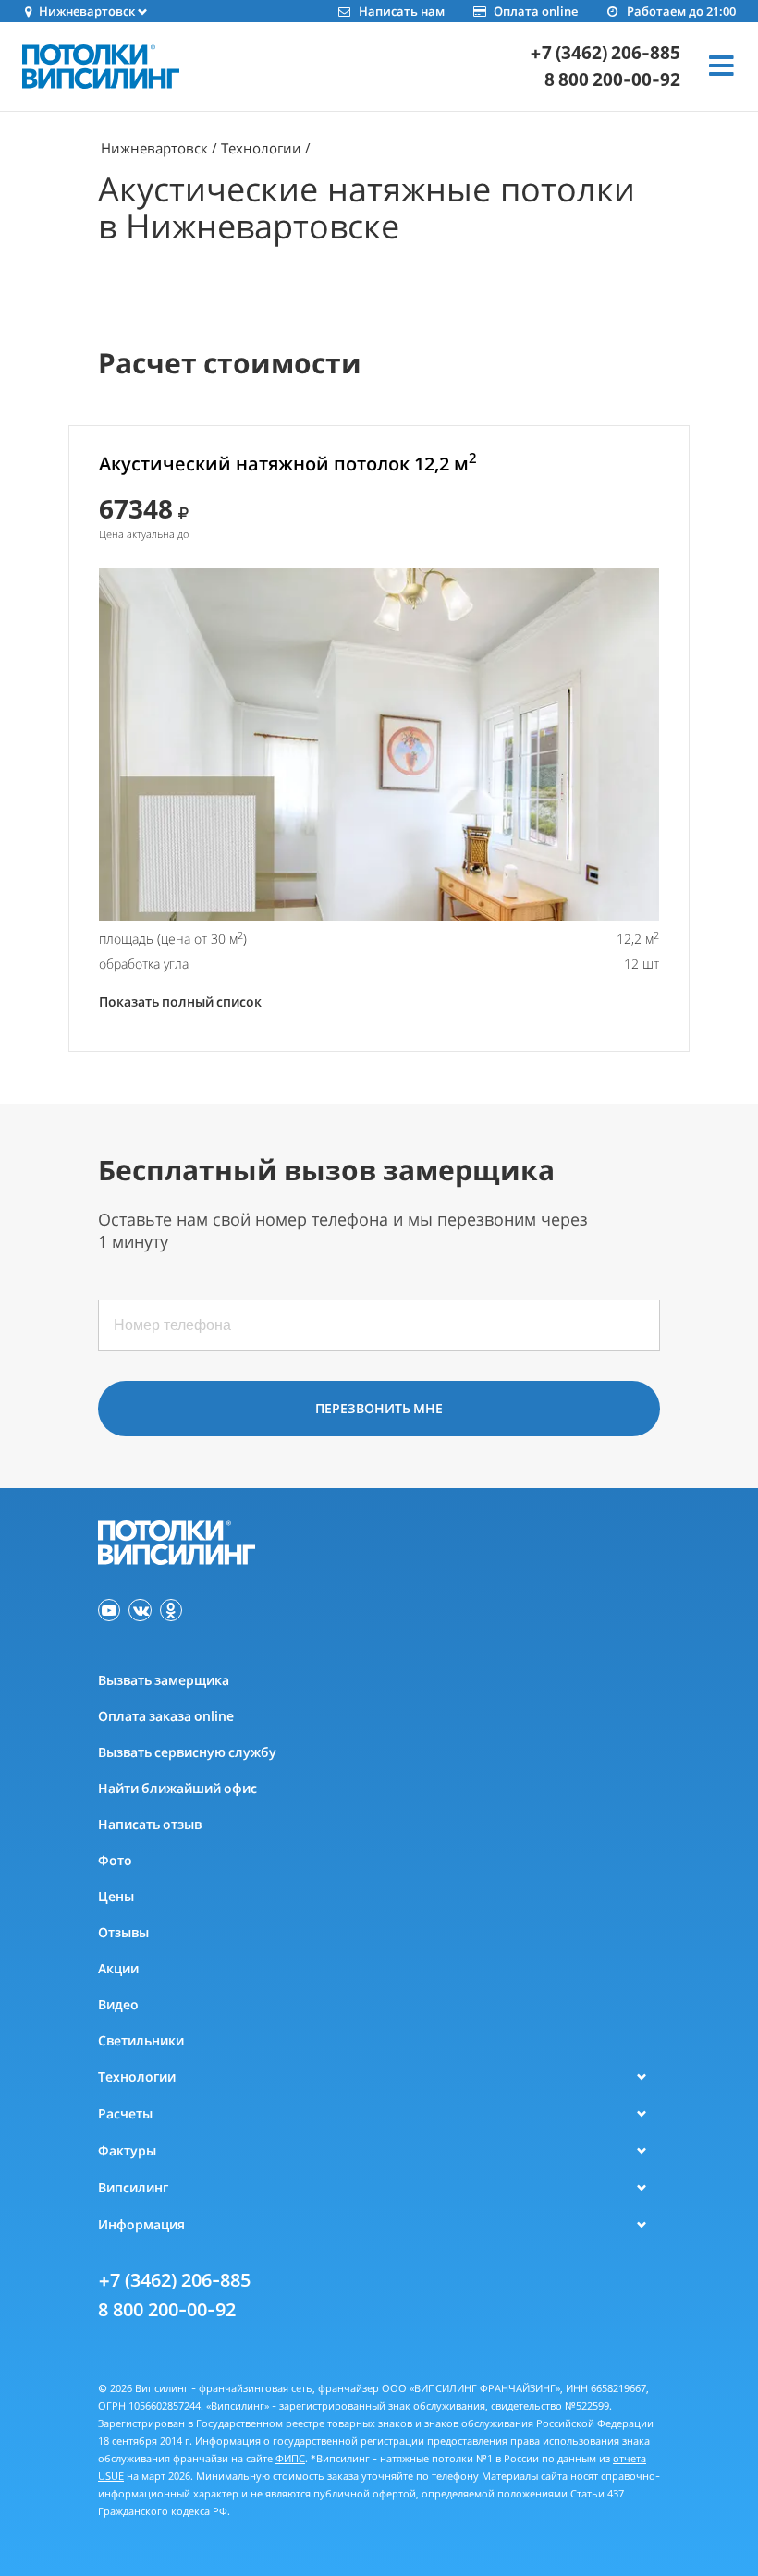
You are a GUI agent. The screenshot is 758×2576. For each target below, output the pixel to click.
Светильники (141, 2040)
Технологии (261, 148)
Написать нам (401, 11)
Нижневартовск (154, 148)
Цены (116, 1896)
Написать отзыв (150, 1824)
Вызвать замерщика (164, 1680)
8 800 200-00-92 (612, 80)
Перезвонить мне (379, 1408)
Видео (118, 2004)
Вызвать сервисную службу (187, 1752)
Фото (115, 1860)
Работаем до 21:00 (681, 11)
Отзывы (123, 1932)
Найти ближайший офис (177, 1788)
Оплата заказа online (166, 1716)
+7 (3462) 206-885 (605, 53)
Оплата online (536, 11)
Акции (118, 1968)
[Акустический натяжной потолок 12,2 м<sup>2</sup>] (379, 744)
